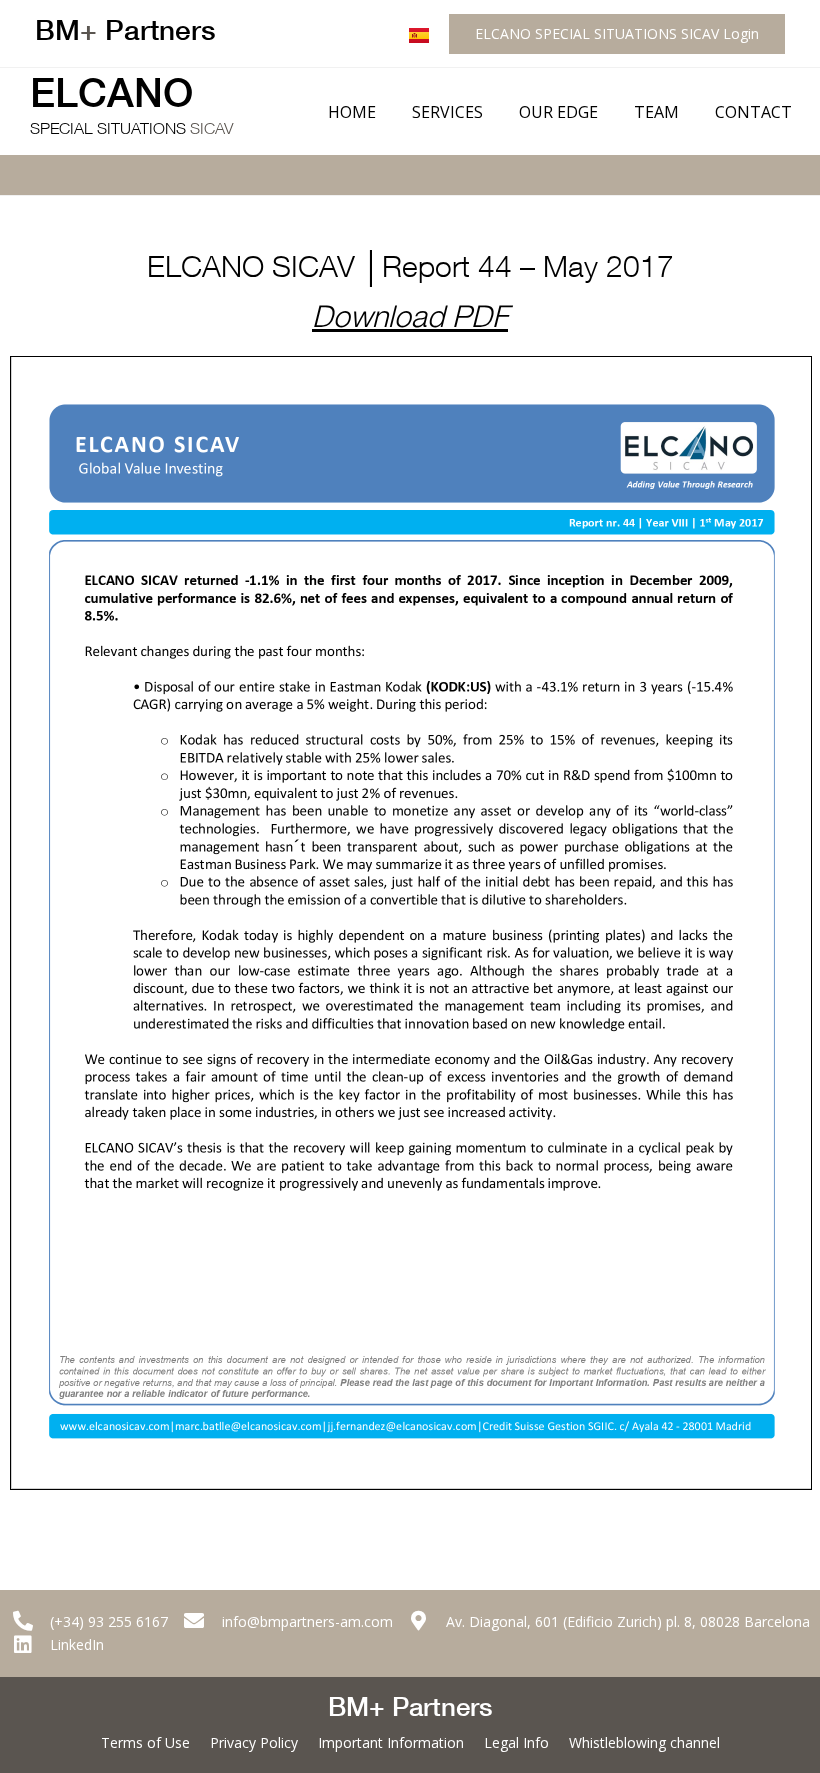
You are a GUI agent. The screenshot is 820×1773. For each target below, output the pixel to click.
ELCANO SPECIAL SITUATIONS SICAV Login (617, 33)
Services (447, 112)
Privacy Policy (254, 1742)
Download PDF (410, 321)
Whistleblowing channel (644, 1742)
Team (656, 112)
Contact (753, 112)
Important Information (391, 1742)
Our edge (558, 112)
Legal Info (516, 1742)
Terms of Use (145, 1742)
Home (352, 112)
